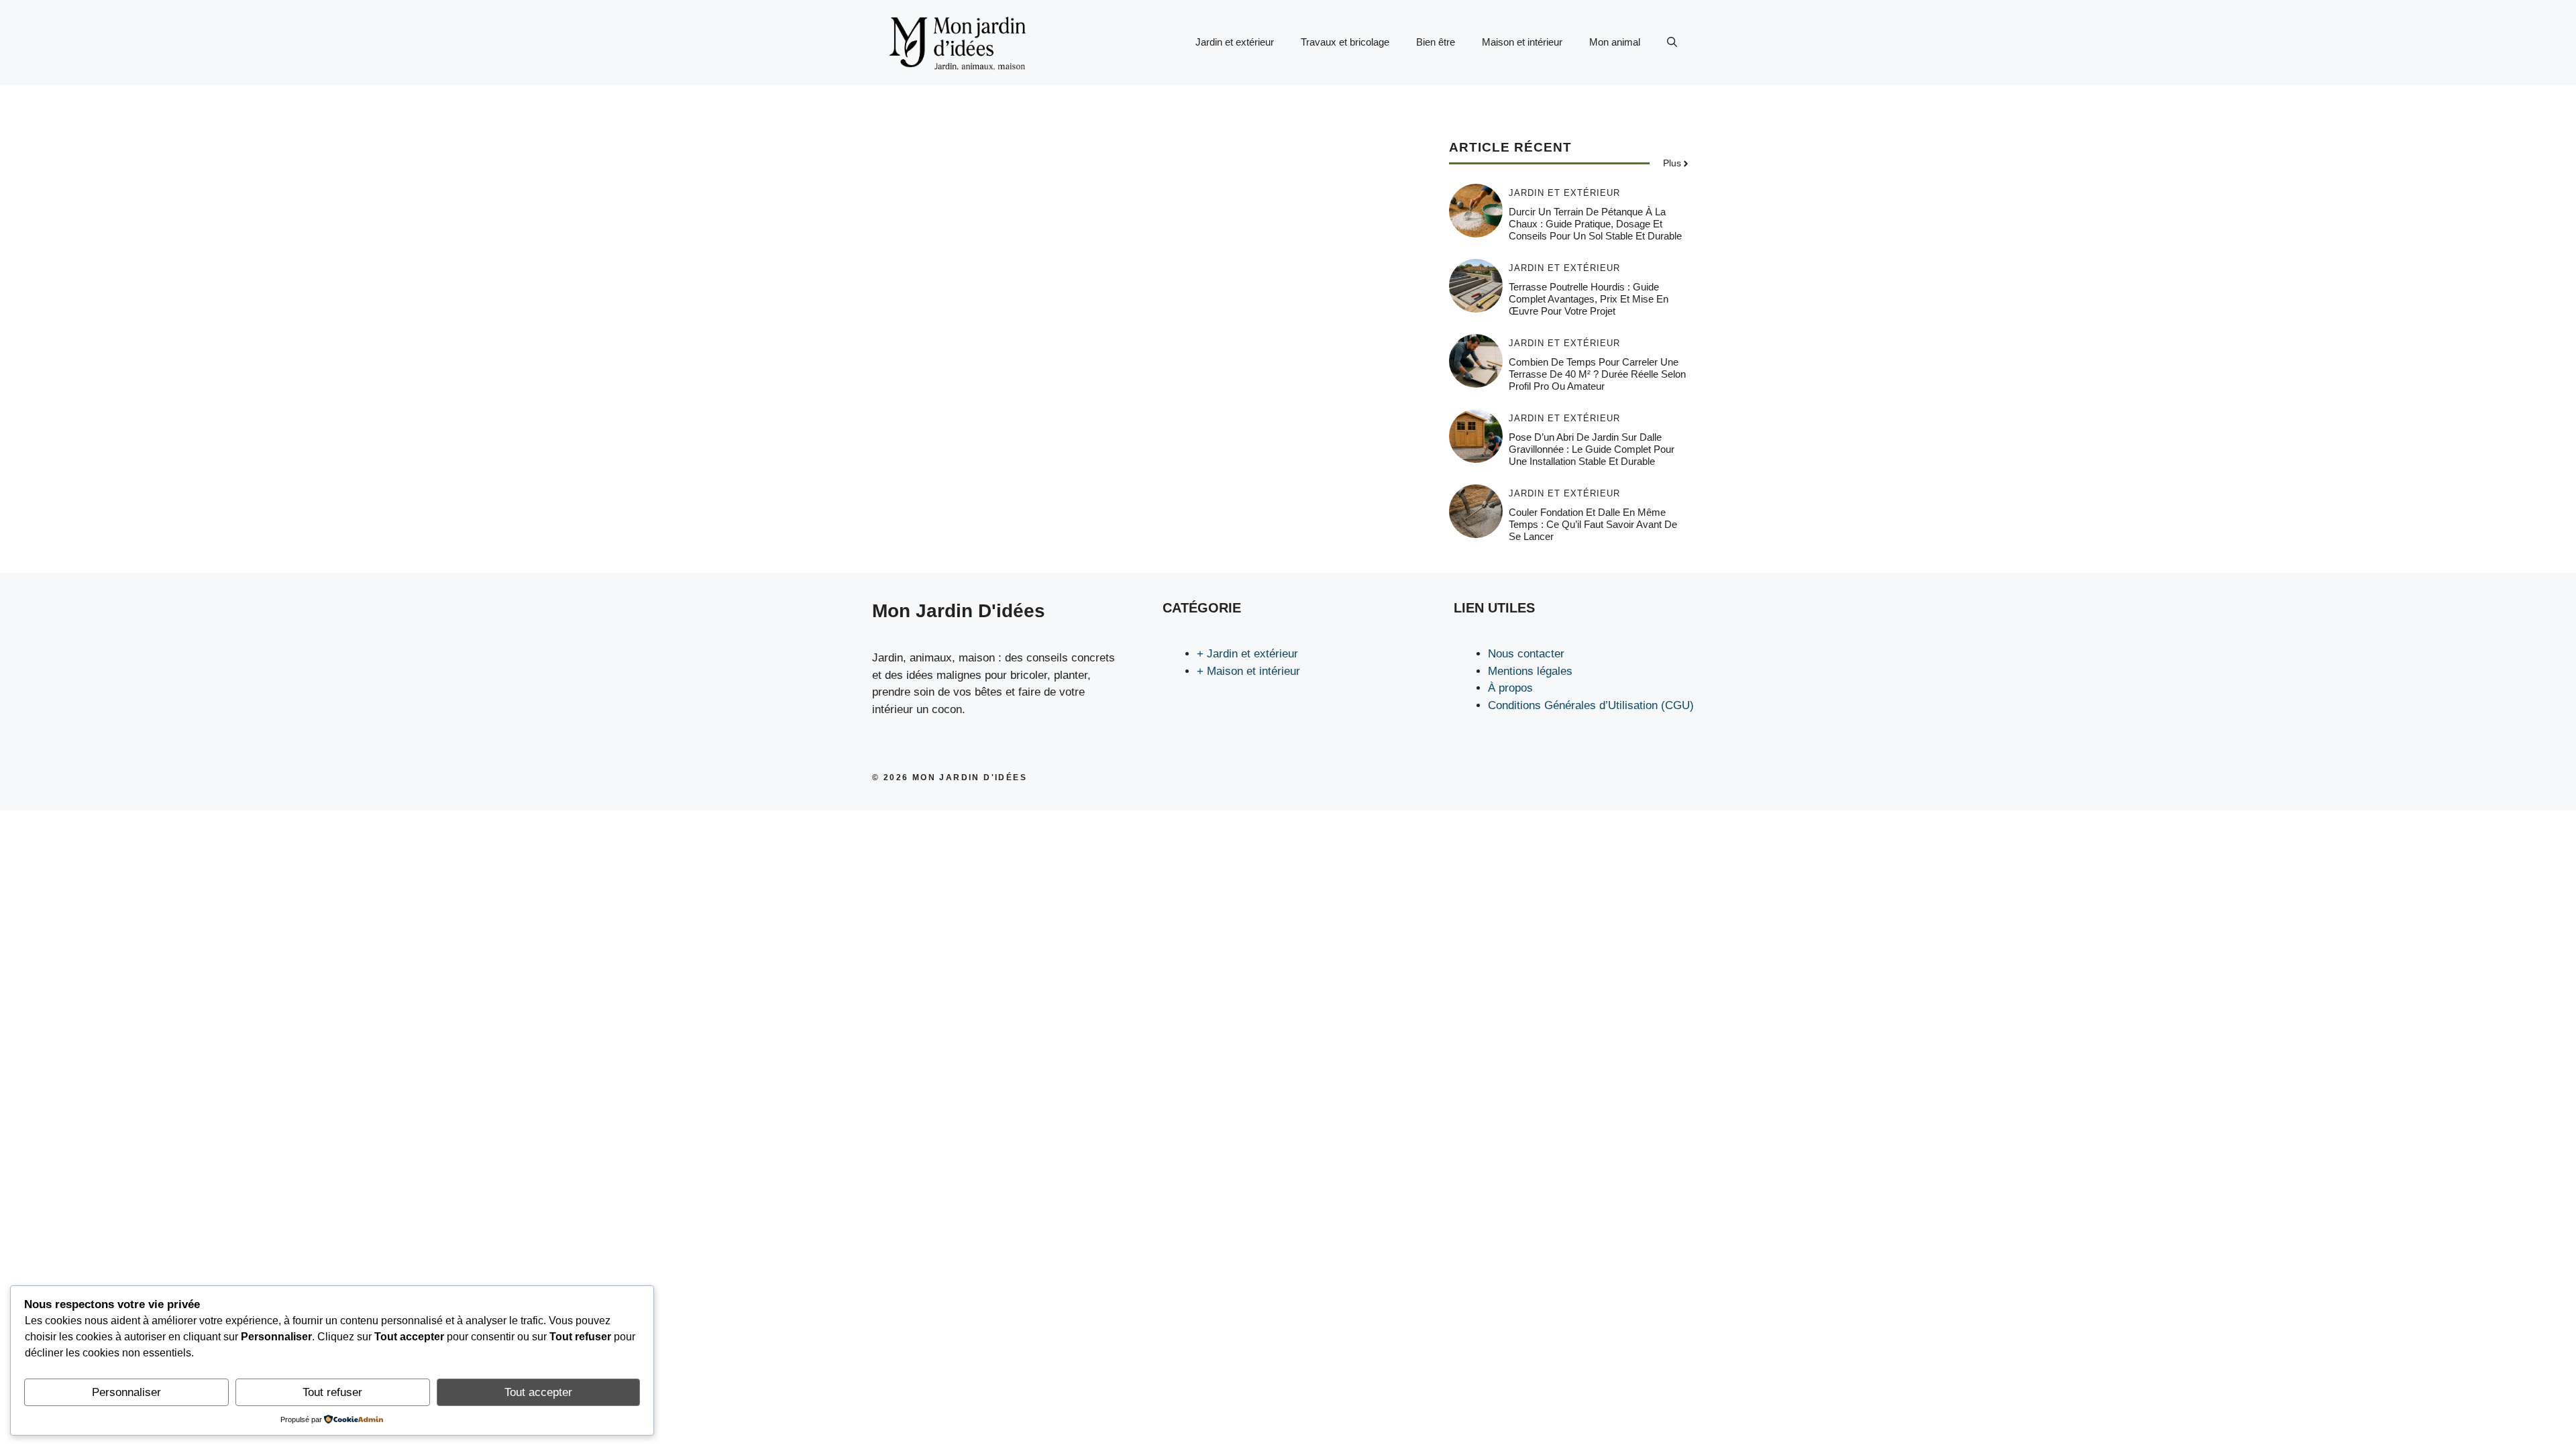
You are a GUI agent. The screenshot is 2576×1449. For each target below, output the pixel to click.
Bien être (1436, 42)
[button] (1672, 42)
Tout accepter (538, 1392)
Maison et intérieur (1522, 42)
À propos (1510, 688)
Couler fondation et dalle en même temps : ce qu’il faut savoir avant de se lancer (1593, 524)
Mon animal (1615, 42)
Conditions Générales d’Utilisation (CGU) (1591, 705)
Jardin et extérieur (1235, 42)
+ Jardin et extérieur (1247, 654)
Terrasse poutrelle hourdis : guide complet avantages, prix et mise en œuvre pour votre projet (1589, 299)
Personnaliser (126, 1392)
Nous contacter (1526, 654)
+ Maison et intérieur (1248, 671)
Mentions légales (1530, 671)
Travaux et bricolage (1345, 42)
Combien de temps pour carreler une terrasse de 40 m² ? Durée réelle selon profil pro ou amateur (1597, 374)
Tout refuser (332, 1392)
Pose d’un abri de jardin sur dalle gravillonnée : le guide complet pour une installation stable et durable (1592, 449)
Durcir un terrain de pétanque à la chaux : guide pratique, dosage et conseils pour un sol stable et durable (1595, 224)
